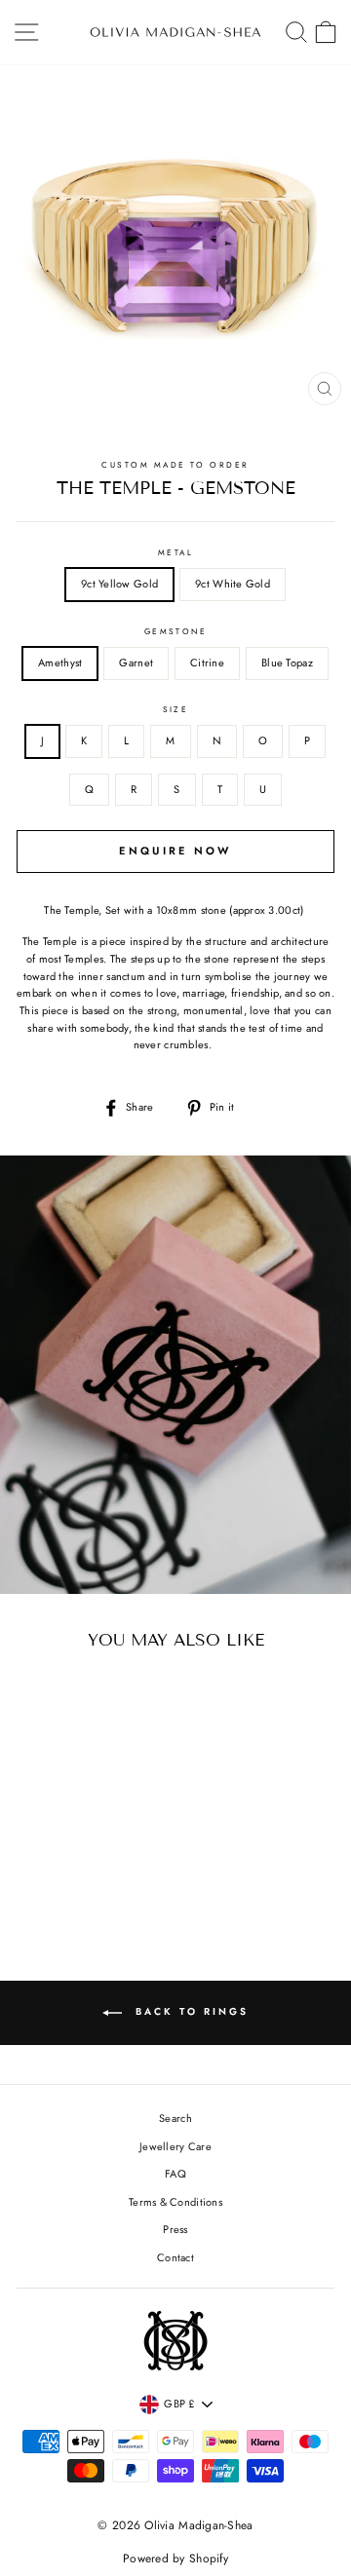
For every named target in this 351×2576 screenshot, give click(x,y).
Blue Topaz (287, 663)
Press (175, 2229)
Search (175, 2118)
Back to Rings (189, 2011)
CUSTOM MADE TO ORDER (175, 465)
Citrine (207, 663)
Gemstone (176, 631)
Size (176, 709)
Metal (175, 552)
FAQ (175, 2174)
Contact (175, 2257)
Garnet (136, 663)
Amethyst (60, 663)
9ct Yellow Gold (119, 584)
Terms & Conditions (175, 2202)
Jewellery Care (175, 2146)
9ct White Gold (233, 584)
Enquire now (175, 851)
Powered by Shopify (175, 2558)
